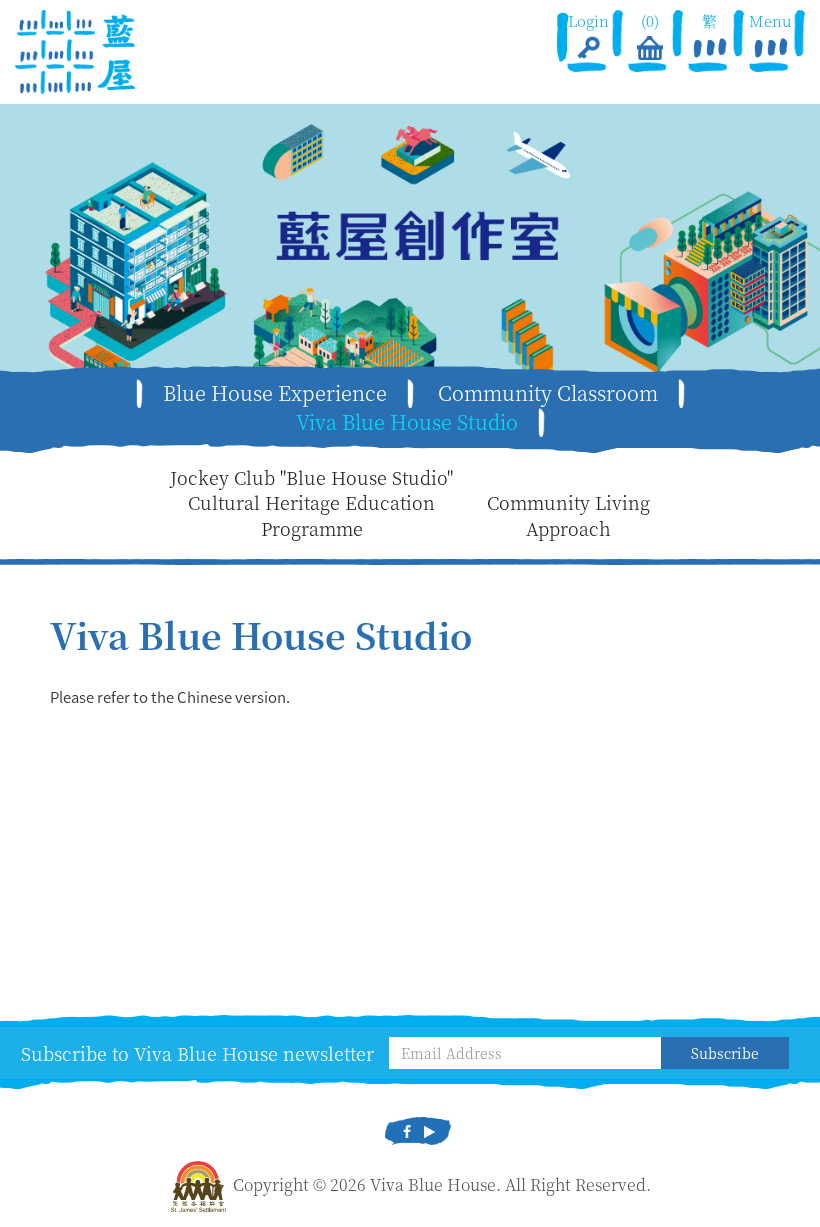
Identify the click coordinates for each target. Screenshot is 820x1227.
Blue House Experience (275, 393)
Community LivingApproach (568, 515)
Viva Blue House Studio (407, 422)
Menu (771, 20)
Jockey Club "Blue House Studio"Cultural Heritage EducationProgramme (311, 503)
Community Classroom (548, 393)
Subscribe (725, 1053)
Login (588, 20)
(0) (649, 20)
